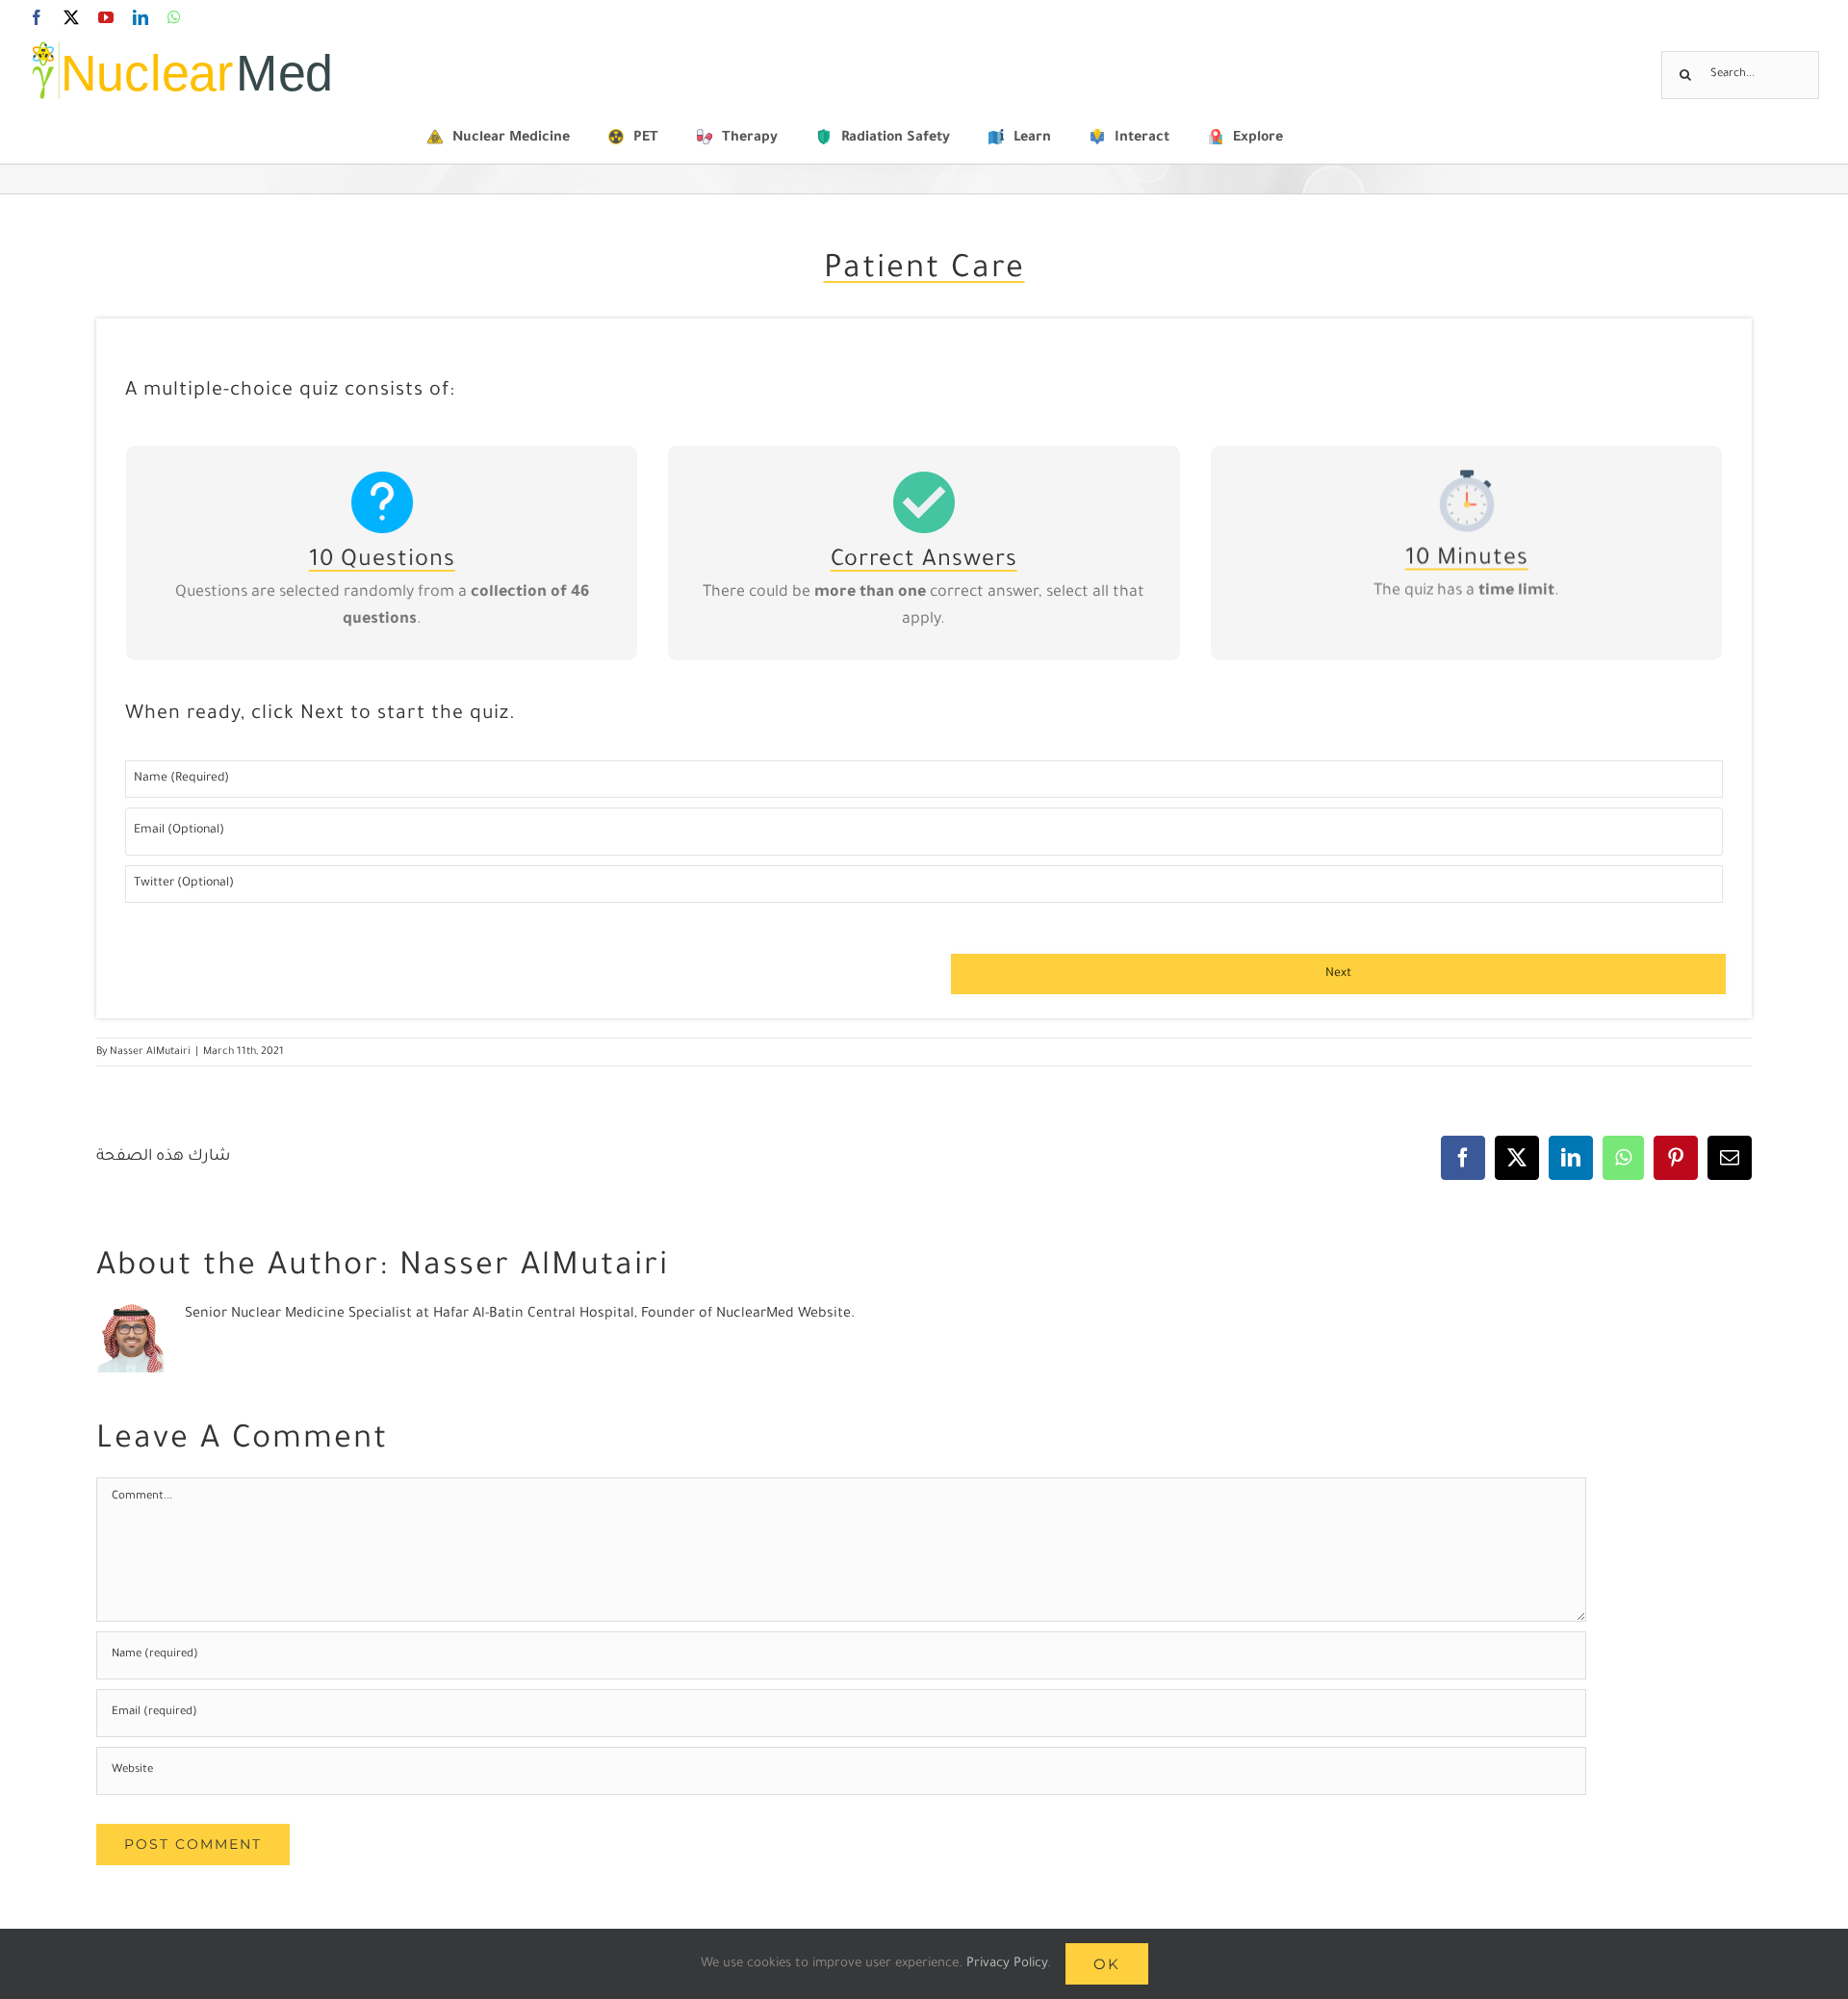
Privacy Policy (1007, 1964)
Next (1338, 974)
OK (1107, 1964)
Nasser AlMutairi (150, 1052)
